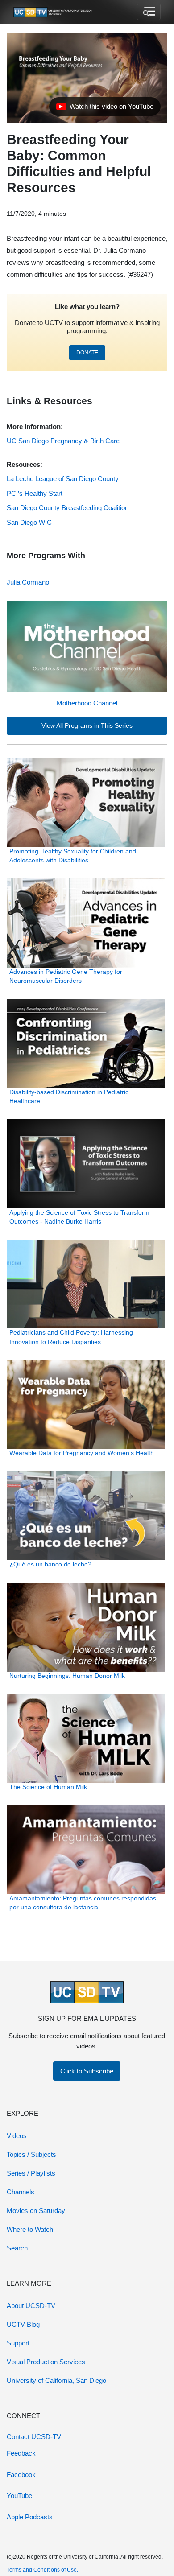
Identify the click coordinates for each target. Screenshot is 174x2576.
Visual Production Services (46, 2362)
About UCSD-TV (31, 2306)
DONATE (87, 353)
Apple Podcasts (30, 2517)
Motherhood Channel (87, 703)
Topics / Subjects (31, 2154)
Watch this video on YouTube (105, 109)
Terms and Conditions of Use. (42, 2570)
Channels (21, 2192)
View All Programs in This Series (87, 726)
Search (17, 2248)
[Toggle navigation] (149, 12)
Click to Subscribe (87, 2071)
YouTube (19, 2496)
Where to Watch (30, 2229)
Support (18, 2343)
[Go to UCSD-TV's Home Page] (54, 12)
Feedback (21, 2453)
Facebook (21, 2475)
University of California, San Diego (56, 2380)
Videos (17, 2136)
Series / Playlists (31, 2173)
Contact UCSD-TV (34, 2437)
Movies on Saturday (36, 2211)
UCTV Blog (23, 2324)
